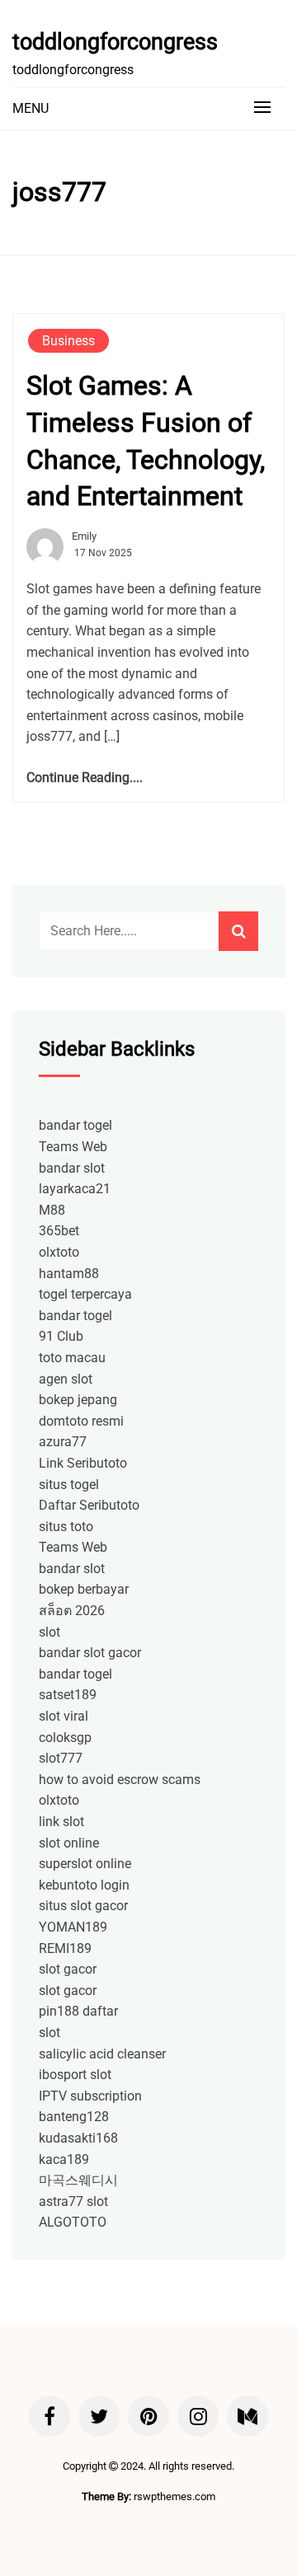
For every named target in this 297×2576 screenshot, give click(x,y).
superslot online (85, 1864)
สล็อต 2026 (72, 1611)
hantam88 (69, 1274)
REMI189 (65, 1948)
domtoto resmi (81, 1421)
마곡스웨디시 (78, 2180)
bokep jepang (78, 1400)
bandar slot (72, 1168)
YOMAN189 (73, 1927)
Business (68, 341)
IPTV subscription (90, 2096)
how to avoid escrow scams (120, 1780)
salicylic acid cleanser (102, 2054)
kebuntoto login (84, 1885)
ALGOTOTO (73, 2222)
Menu (31, 108)
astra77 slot (73, 2201)
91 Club (61, 1336)
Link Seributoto (83, 1463)
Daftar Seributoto (89, 1505)
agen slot (66, 1379)
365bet (59, 1231)
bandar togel (75, 1125)
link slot (61, 1822)
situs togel (69, 1485)
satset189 (68, 1695)
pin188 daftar (78, 2011)
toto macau (72, 1358)
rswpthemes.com (174, 2496)
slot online (69, 1843)
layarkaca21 (75, 1189)
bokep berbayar (84, 1589)
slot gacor (68, 1969)
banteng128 (74, 2117)
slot (49, 1632)
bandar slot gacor (90, 1653)
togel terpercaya (85, 1294)
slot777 (61, 1758)
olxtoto (59, 1252)
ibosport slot (75, 2075)
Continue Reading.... (85, 777)
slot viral (64, 1716)
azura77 (63, 1442)
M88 (52, 1210)
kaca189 (64, 2159)
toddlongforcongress (115, 42)
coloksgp (65, 1738)
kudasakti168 (78, 2138)
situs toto (66, 1527)
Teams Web (73, 1147)
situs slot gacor (83, 1906)
